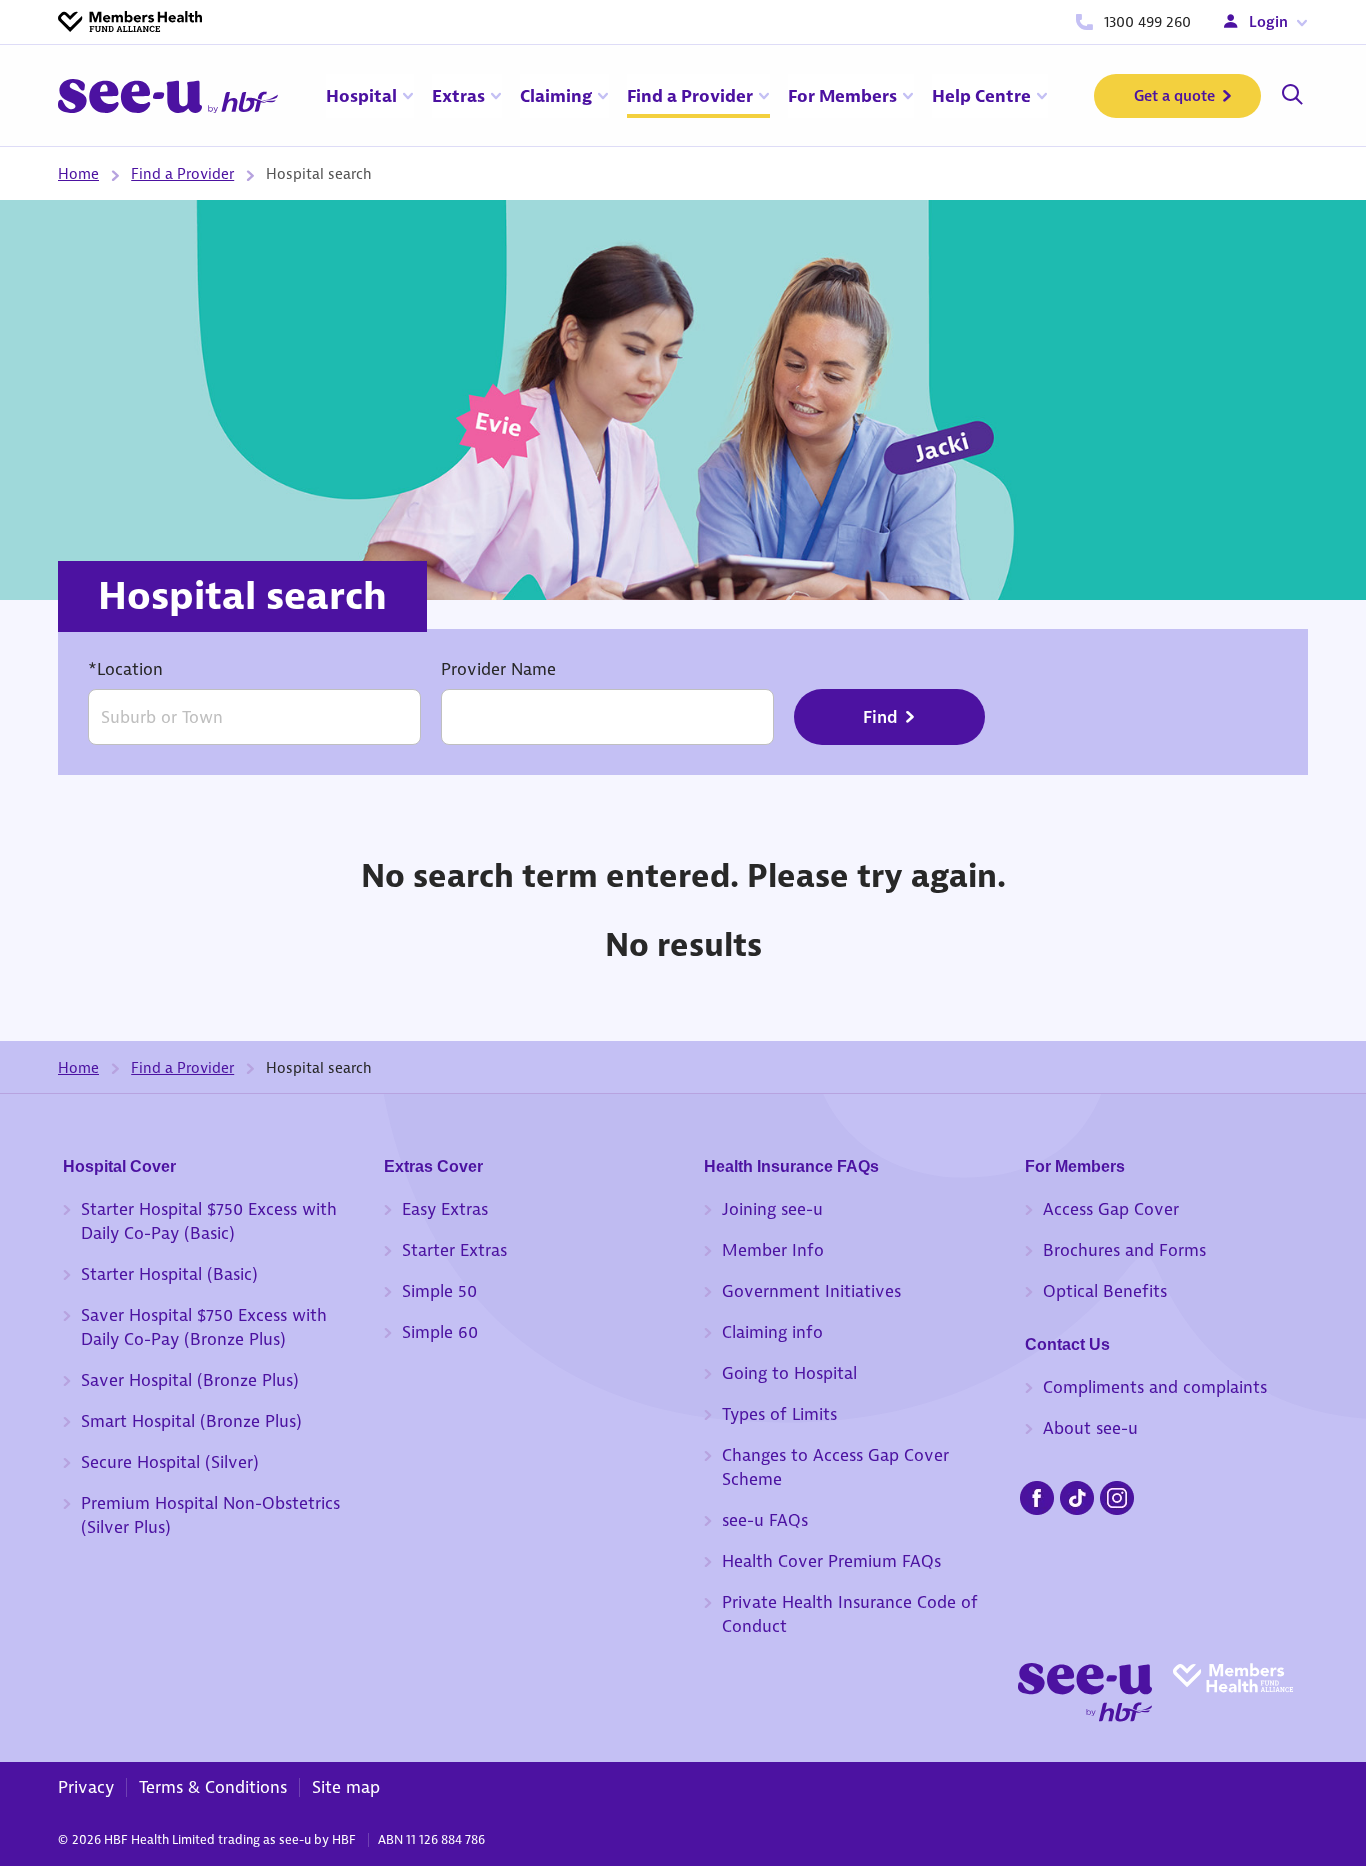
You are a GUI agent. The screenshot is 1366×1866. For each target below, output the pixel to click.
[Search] (1292, 96)
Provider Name (498, 669)
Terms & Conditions (213, 1787)
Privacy (86, 1787)
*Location (125, 669)
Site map (346, 1787)
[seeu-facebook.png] (1037, 1495)
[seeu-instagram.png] (1117, 1495)
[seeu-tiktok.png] (1077, 1495)
